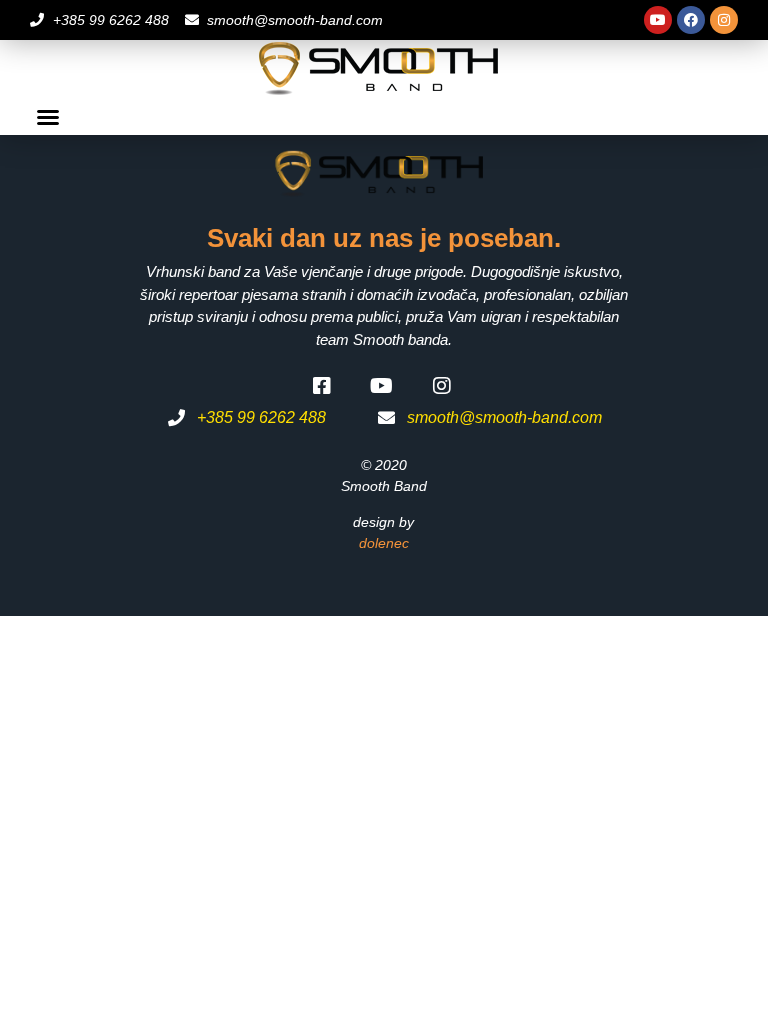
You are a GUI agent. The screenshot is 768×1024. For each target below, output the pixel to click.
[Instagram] (724, 20)
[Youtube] (658, 20)
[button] (48, 117)
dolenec (384, 543)
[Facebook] (691, 20)
